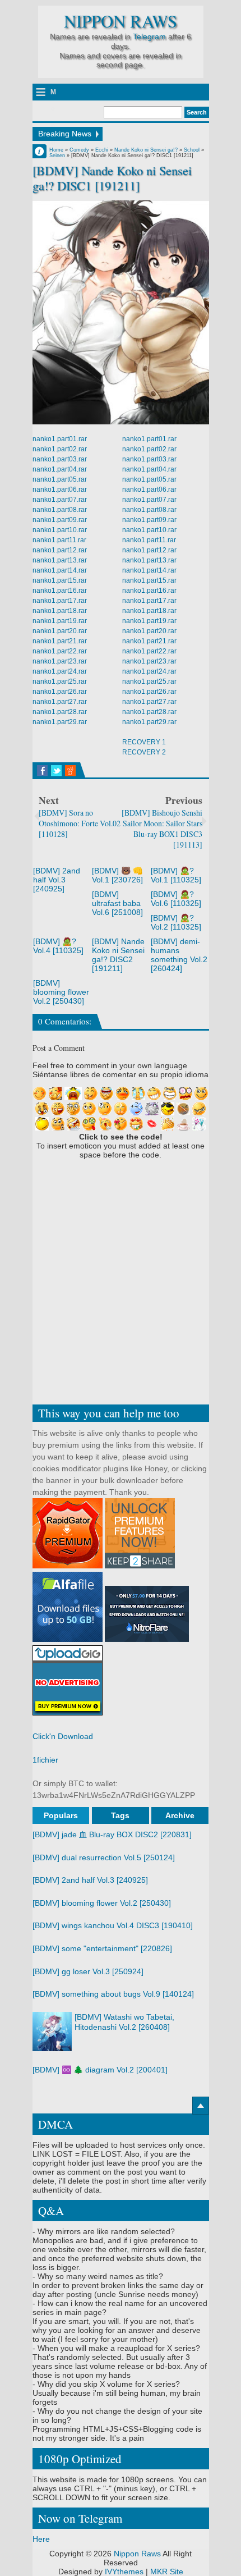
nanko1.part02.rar (60, 449)
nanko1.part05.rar (60, 479)
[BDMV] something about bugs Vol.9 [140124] (113, 1994)
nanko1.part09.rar (60, 520)
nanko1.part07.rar (60, 500)
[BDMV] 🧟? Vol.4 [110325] (58, 946)
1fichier (45, 1760)
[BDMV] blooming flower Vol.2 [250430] (61, 992)
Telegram (149, 36)
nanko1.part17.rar (60, 601)
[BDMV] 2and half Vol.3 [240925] (57, 880)
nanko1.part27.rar (60, 702)
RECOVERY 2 (144, 752)
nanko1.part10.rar (60, 530)
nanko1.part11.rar (59, 540)
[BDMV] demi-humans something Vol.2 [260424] (179, 955)
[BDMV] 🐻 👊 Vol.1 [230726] (117, 875)
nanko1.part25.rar (60, 681)
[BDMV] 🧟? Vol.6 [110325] (176, 899)
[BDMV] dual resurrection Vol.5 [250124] (104, 1857)
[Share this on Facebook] (42, 771)
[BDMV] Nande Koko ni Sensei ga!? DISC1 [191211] (112, 178)
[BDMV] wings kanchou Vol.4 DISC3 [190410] (113, 1925)
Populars (61, 1815)
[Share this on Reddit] (70, 771)
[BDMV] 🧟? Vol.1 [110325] (176, 875)
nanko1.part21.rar (60, 641)
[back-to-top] (201, 2106)
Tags (120, 1815)
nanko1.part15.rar (60, 580)
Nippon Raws (121, 21)
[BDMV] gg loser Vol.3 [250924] (88, 1971)
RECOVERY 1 (144, 742)
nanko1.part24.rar (60, 671)
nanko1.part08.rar (60, 510)
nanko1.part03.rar (60, 459)
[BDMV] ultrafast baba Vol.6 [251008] (117, 903)
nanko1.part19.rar (60, 621)
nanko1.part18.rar (60, 611)
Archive (180, 1815)
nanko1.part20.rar (60, 631)
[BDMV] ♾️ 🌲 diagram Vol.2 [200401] (100, 2070)
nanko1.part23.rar (60, 661)
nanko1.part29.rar (60, 722)
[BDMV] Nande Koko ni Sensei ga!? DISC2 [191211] (118, 955)
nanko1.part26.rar (60, 692)
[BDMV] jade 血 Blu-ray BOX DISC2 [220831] (112, 1834)
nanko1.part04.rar (60, 469)
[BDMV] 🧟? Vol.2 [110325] (176, 922)
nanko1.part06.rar (60, 489)
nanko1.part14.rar (60, 570)
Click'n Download (63, 1736)
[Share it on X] (56, 771)
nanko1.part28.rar (60, 712)
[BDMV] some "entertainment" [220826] (102, 1948)
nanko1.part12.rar (60, 550)
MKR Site (167, 2572)
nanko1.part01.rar (60, 439)
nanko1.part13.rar (60, 560)
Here (41, 2539)
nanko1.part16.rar (60, 591)
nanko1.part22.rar (60, 651)
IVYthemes (124, 2572)
